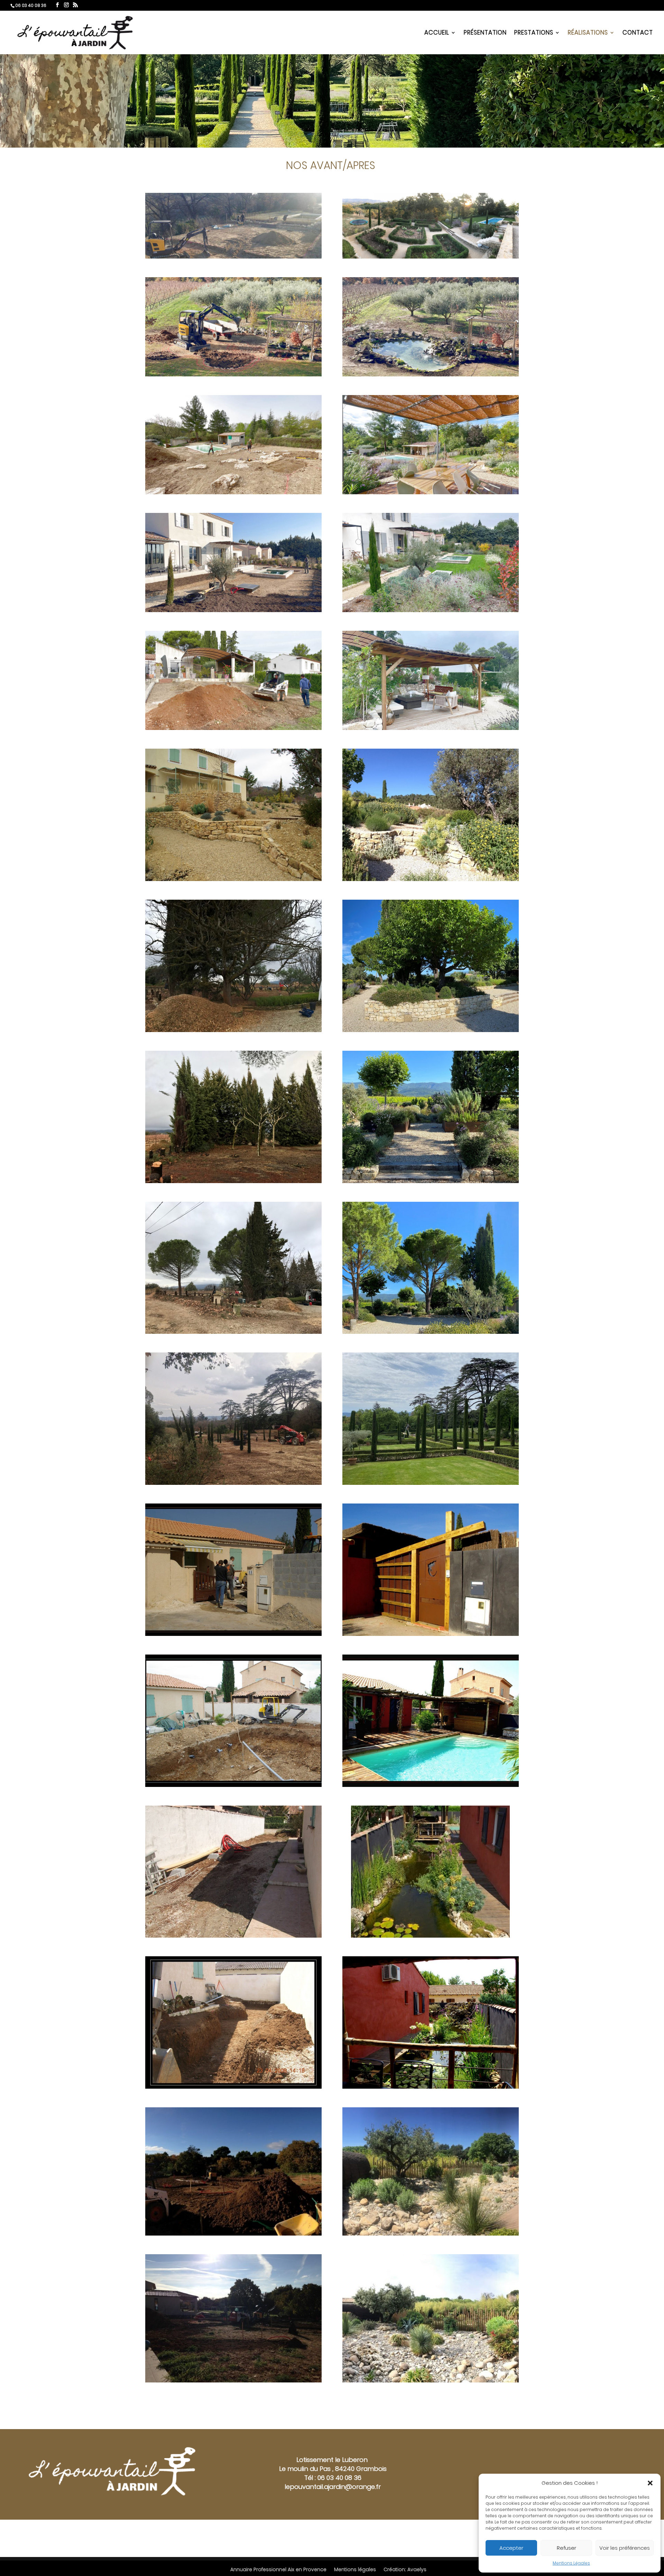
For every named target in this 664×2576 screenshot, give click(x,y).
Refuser (566, 2548)
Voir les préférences (625, 2548)
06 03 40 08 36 (339, 2478)
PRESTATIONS (534, 33)
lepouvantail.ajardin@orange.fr (333, 2487)
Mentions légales (355, 2569)
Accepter (511, 2548)
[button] (650, 2483)
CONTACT (638, 33)
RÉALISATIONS (588, 33)
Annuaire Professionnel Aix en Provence (278, 2569)
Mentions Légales (571, 2563)
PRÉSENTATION (485, 33)
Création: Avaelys (405, 2569)
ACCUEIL (437, 33)
